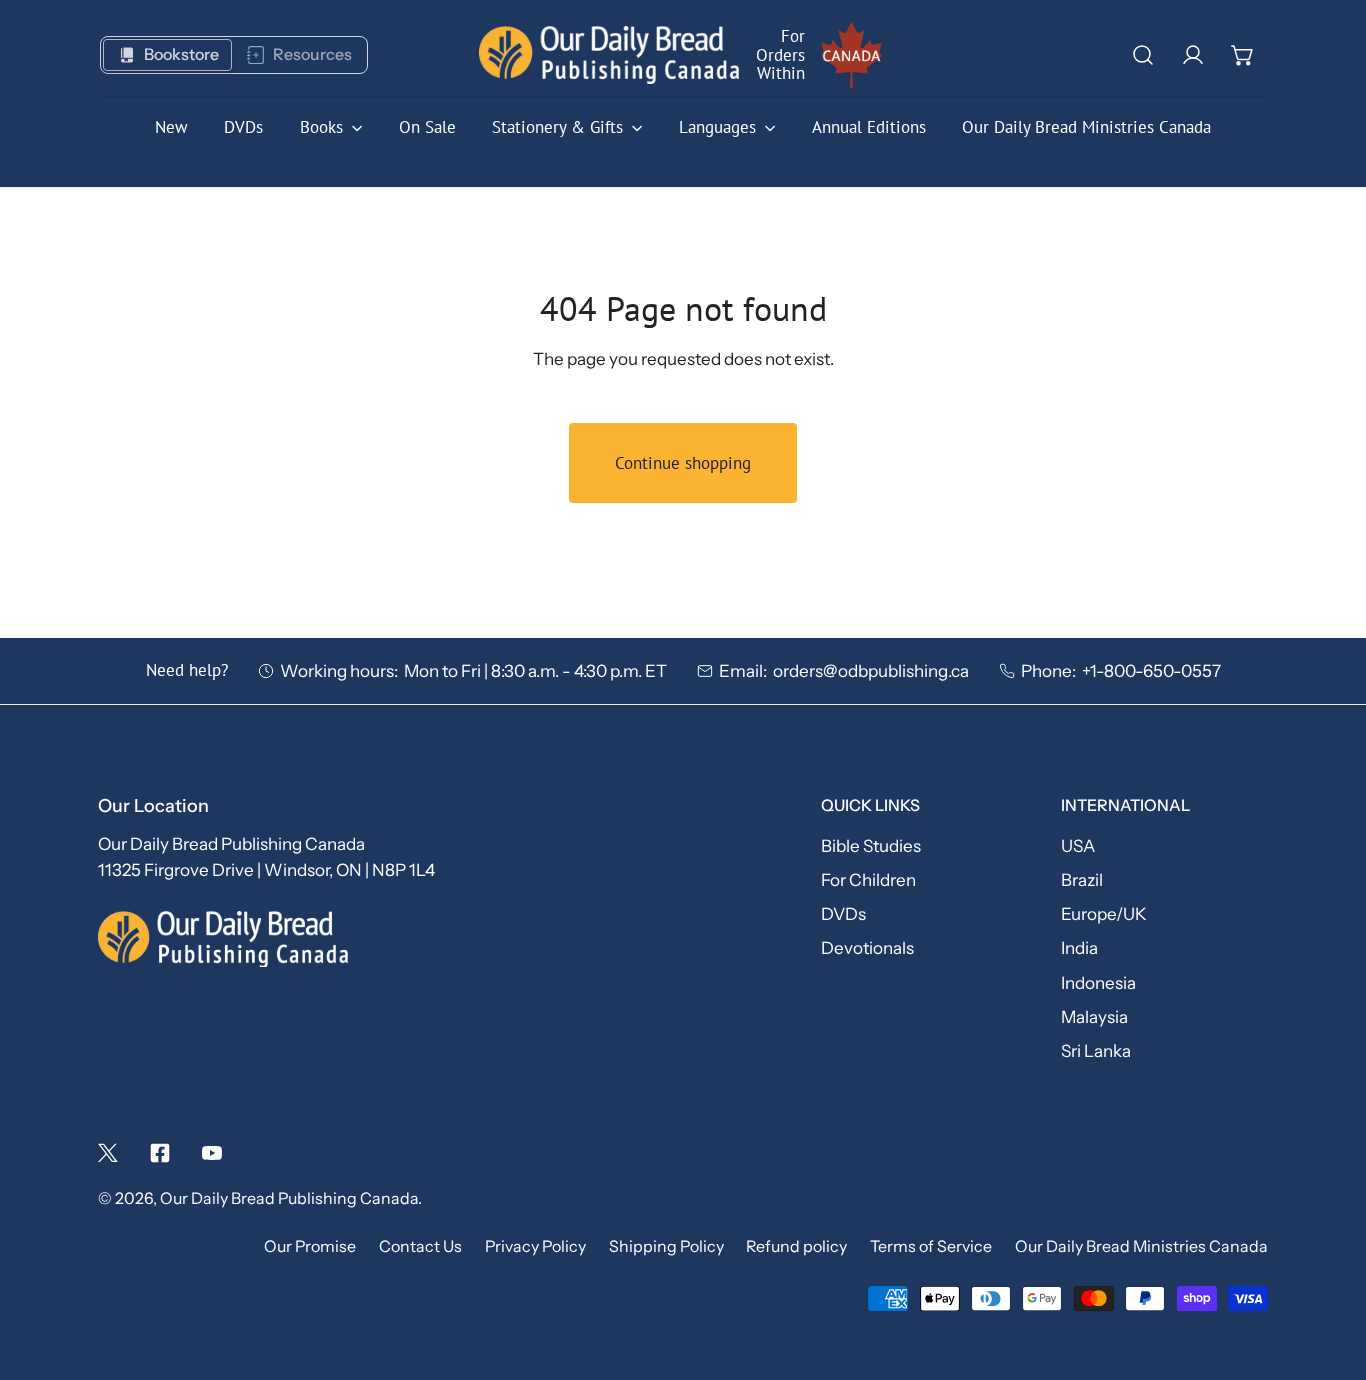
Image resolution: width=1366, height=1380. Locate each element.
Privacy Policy (535, 1246)
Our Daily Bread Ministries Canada (1141, 1246)
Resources (312, 54)
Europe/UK (1104, 913)
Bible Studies (871, 845)
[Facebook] (160, 1153)
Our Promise (310, 1246)
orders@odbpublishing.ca (871, 670)
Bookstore (181, 54)
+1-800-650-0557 (1151, 670)
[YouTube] (212, 1153)
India (1079, 947)
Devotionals (867, 947)
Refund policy (796, 1246)
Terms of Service (931, 1246)
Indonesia (1098, 982)
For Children (868, 879)
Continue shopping (683, 463)
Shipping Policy (666, 1246)
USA (1078, 845)
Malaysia (1094, 1016)
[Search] (1143, 55)
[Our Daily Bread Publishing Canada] (609, 55)
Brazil (1082, 879)
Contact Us (420, 1246)
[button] (1243, 55)
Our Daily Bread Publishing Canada (289, 1198)
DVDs (843, 913)
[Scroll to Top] (1327, 1271)
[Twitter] (108, 1153)
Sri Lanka (1096, 1050)
